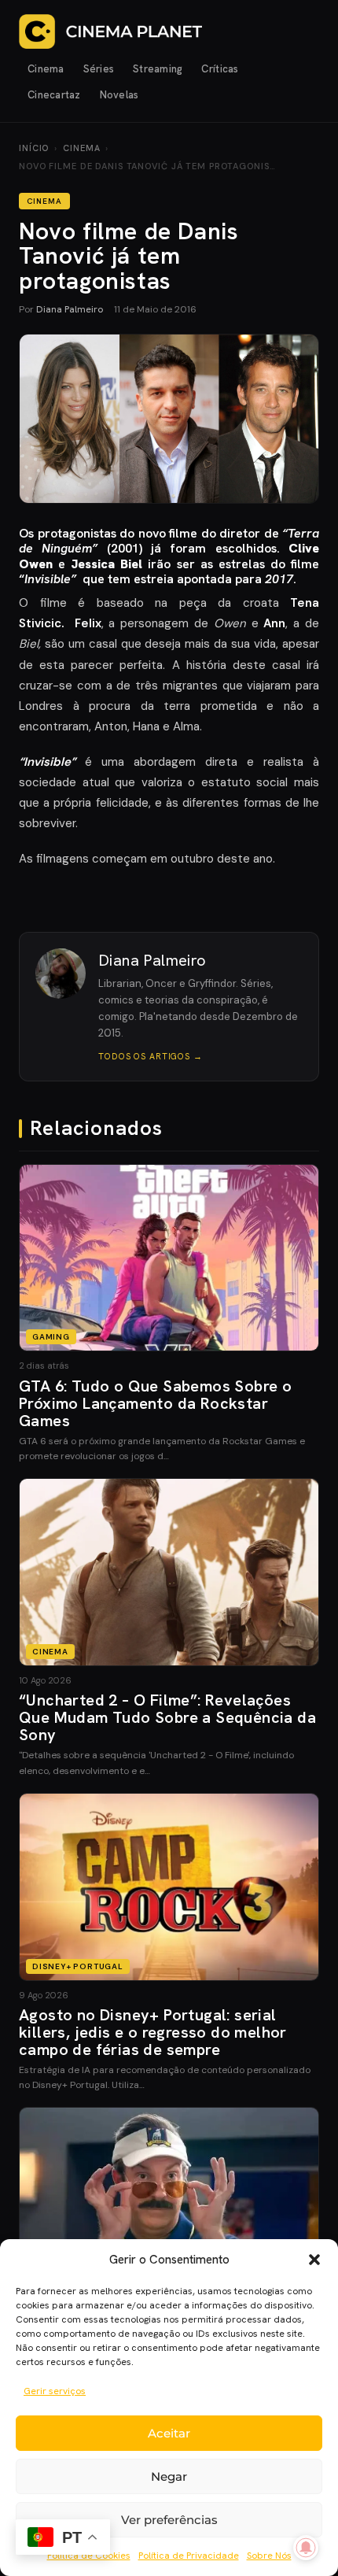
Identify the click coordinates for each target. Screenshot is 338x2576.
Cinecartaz (54, 95)
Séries (99, 69)
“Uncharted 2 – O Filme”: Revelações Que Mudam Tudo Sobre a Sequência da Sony (167, 1717)
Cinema (46, 69)
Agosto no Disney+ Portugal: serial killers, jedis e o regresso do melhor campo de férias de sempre (153, 2032)
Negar (169, 2476)
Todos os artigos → (151, 1056)
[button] (314, 2260)
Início (34, 148)
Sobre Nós (269, 2556)
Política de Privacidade (189, 2556)
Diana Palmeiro (70, 309)
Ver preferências (169, 2520)
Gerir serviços (55, 2391)
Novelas (119, 95)
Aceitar (169, 2433)
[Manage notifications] (306, 2548)
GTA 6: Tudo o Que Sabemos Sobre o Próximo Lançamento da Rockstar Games (155, 1403)
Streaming (158, 69)
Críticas (220, 69)
